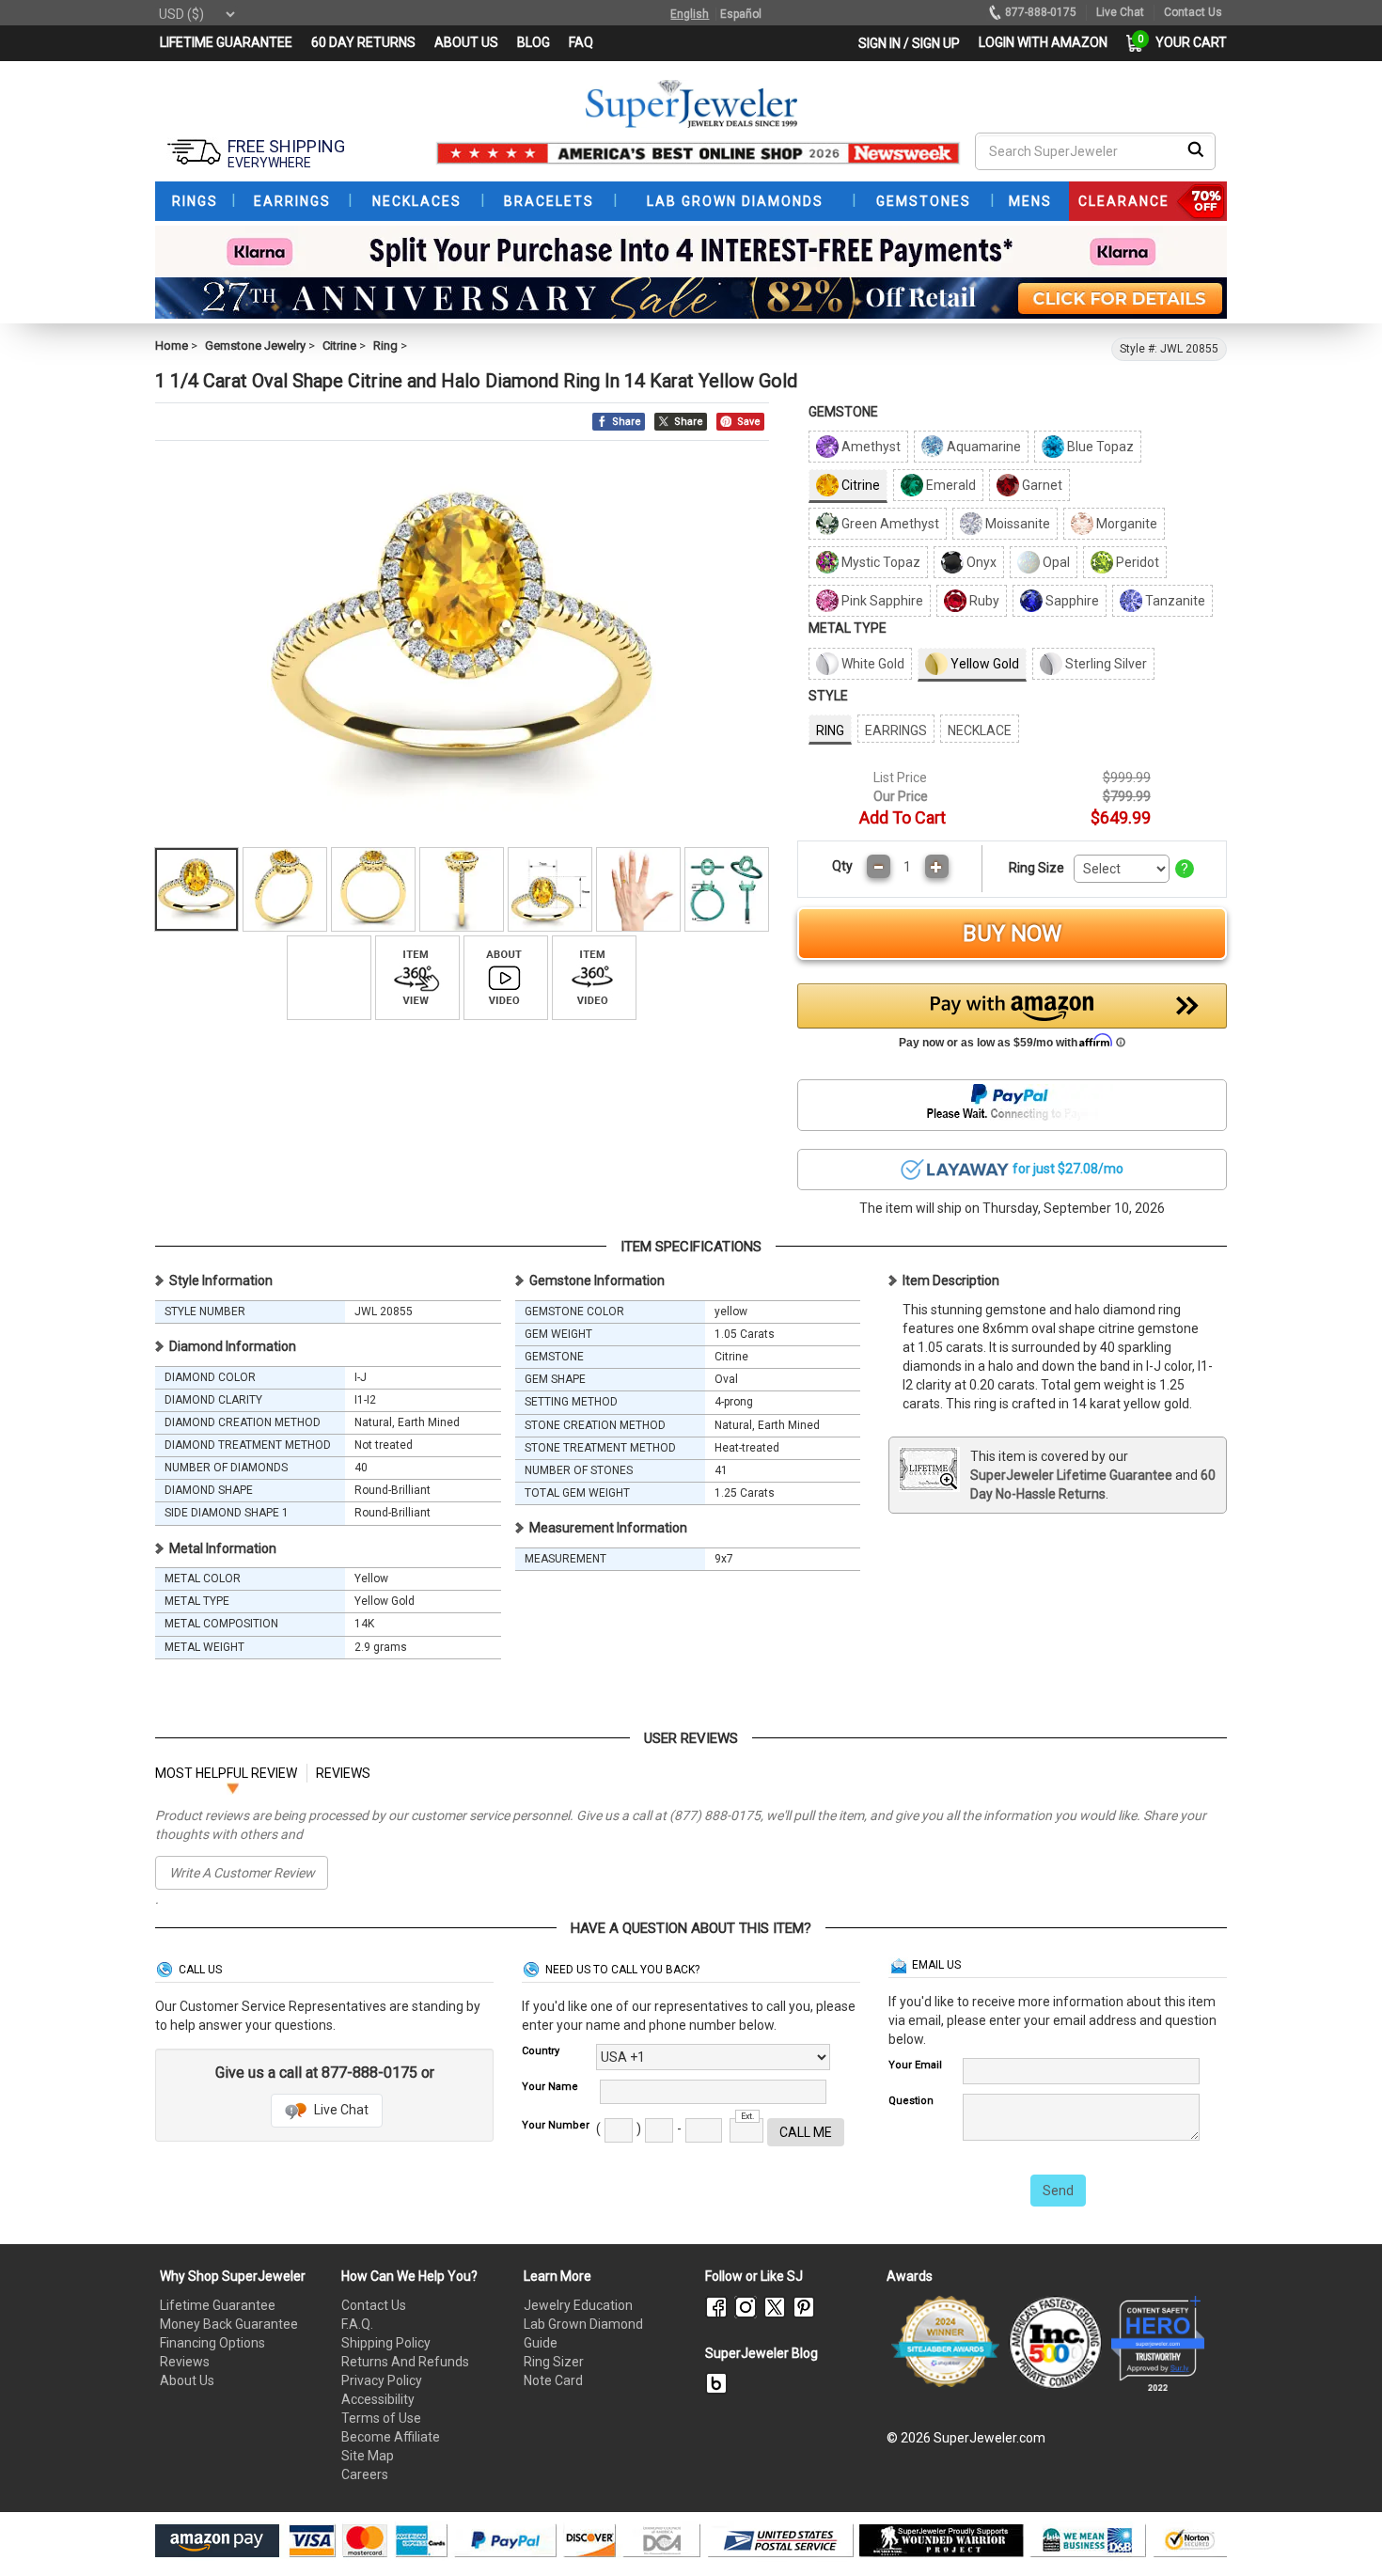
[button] (1013, 1021)
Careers (365, 2474)
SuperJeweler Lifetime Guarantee (1071, 1475)
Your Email (915, 2065)
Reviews (185, 2362)
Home (172, 346)
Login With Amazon (1043, 42)
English (690, 14)
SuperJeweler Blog (762, 2353)
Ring (385, 346)
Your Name (550, 2087)
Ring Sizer (554, 2362)
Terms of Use (381, 2418)
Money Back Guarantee (229, 2324)
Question (911, 2101)
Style (828, 696)
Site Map (368, 2456)
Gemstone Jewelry (255, 346)
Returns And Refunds (405, 2362)
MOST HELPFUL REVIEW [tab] (226, 1773)
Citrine (339, 346)
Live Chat (340, 2110)
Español (741, 14)
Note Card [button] (553, 2380)
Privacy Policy (382, 2380)
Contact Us (374, 2305)
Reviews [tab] (343, 1773)
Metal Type (848, 628)
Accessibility (378, 2399)
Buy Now (1012, 934)
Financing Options (212, 2343)
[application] (1340, 2529)
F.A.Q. (357, 2324)
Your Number (556, 2125)
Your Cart (1186, 42)
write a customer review (242, 1873)
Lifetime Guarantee (218, 2305)
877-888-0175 (1041, 12)
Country (541, 2051)
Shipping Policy (386, 2343)
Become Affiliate (391, 2437)
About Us (187, 2380)
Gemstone (843, 412)
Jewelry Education (578, 2305)
